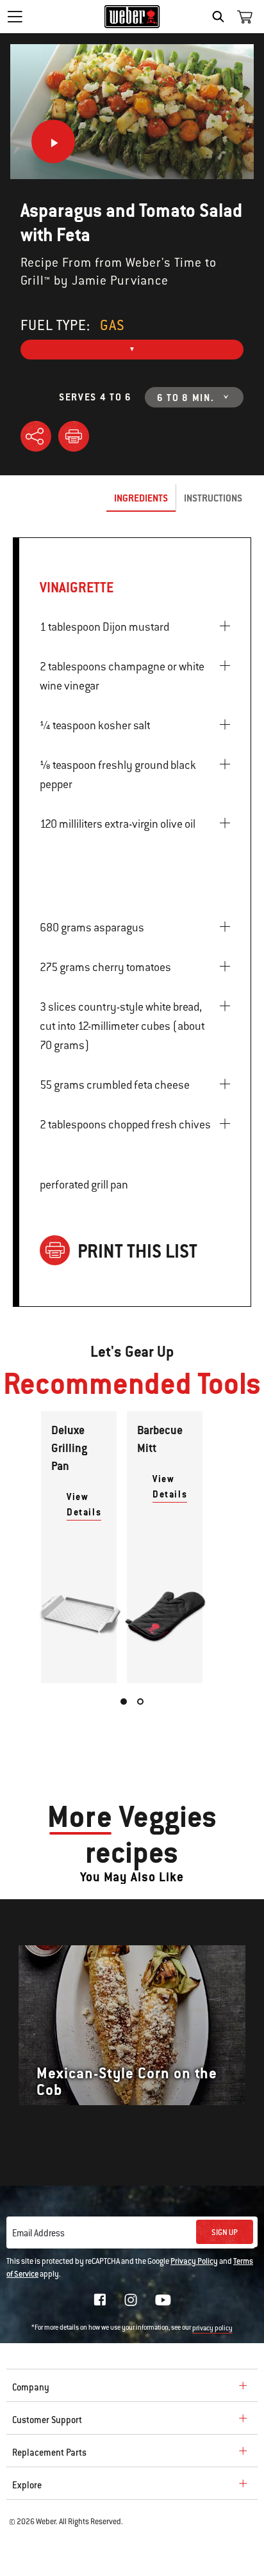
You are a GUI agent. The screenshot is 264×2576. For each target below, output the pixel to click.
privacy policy (212, 2328)
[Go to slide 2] (140, 1702)
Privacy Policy (194, 2261)
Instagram (131, 2300)
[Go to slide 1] (124, 1702)
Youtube (163, 2300)
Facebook (100, 2300)
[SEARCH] (221, 17)
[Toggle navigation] (15, 17)
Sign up (225, 2232)
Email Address (38, 2233)
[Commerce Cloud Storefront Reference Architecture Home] (132, 17)
